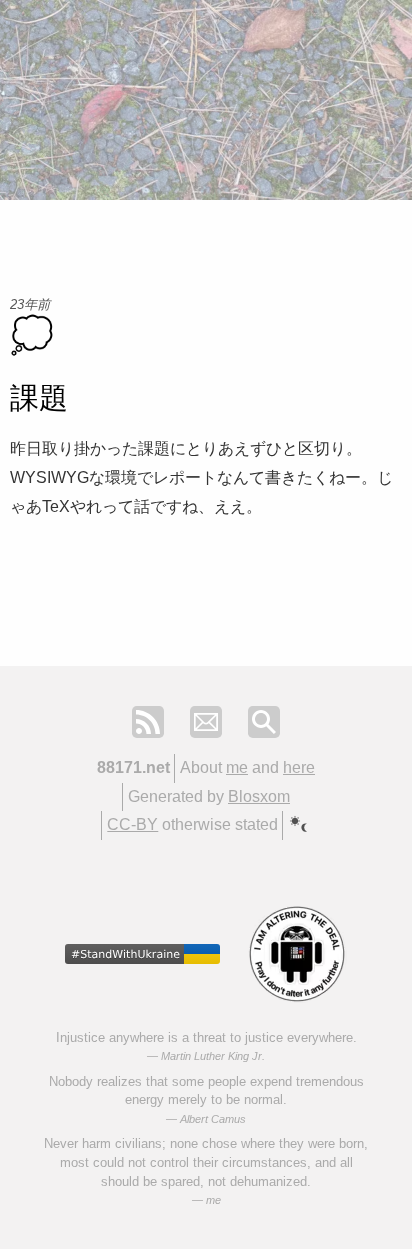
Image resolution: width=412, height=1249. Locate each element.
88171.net (133, 767)
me (237, 767)
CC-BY (132, 824)
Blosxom (259, 796)
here (299, 767)
